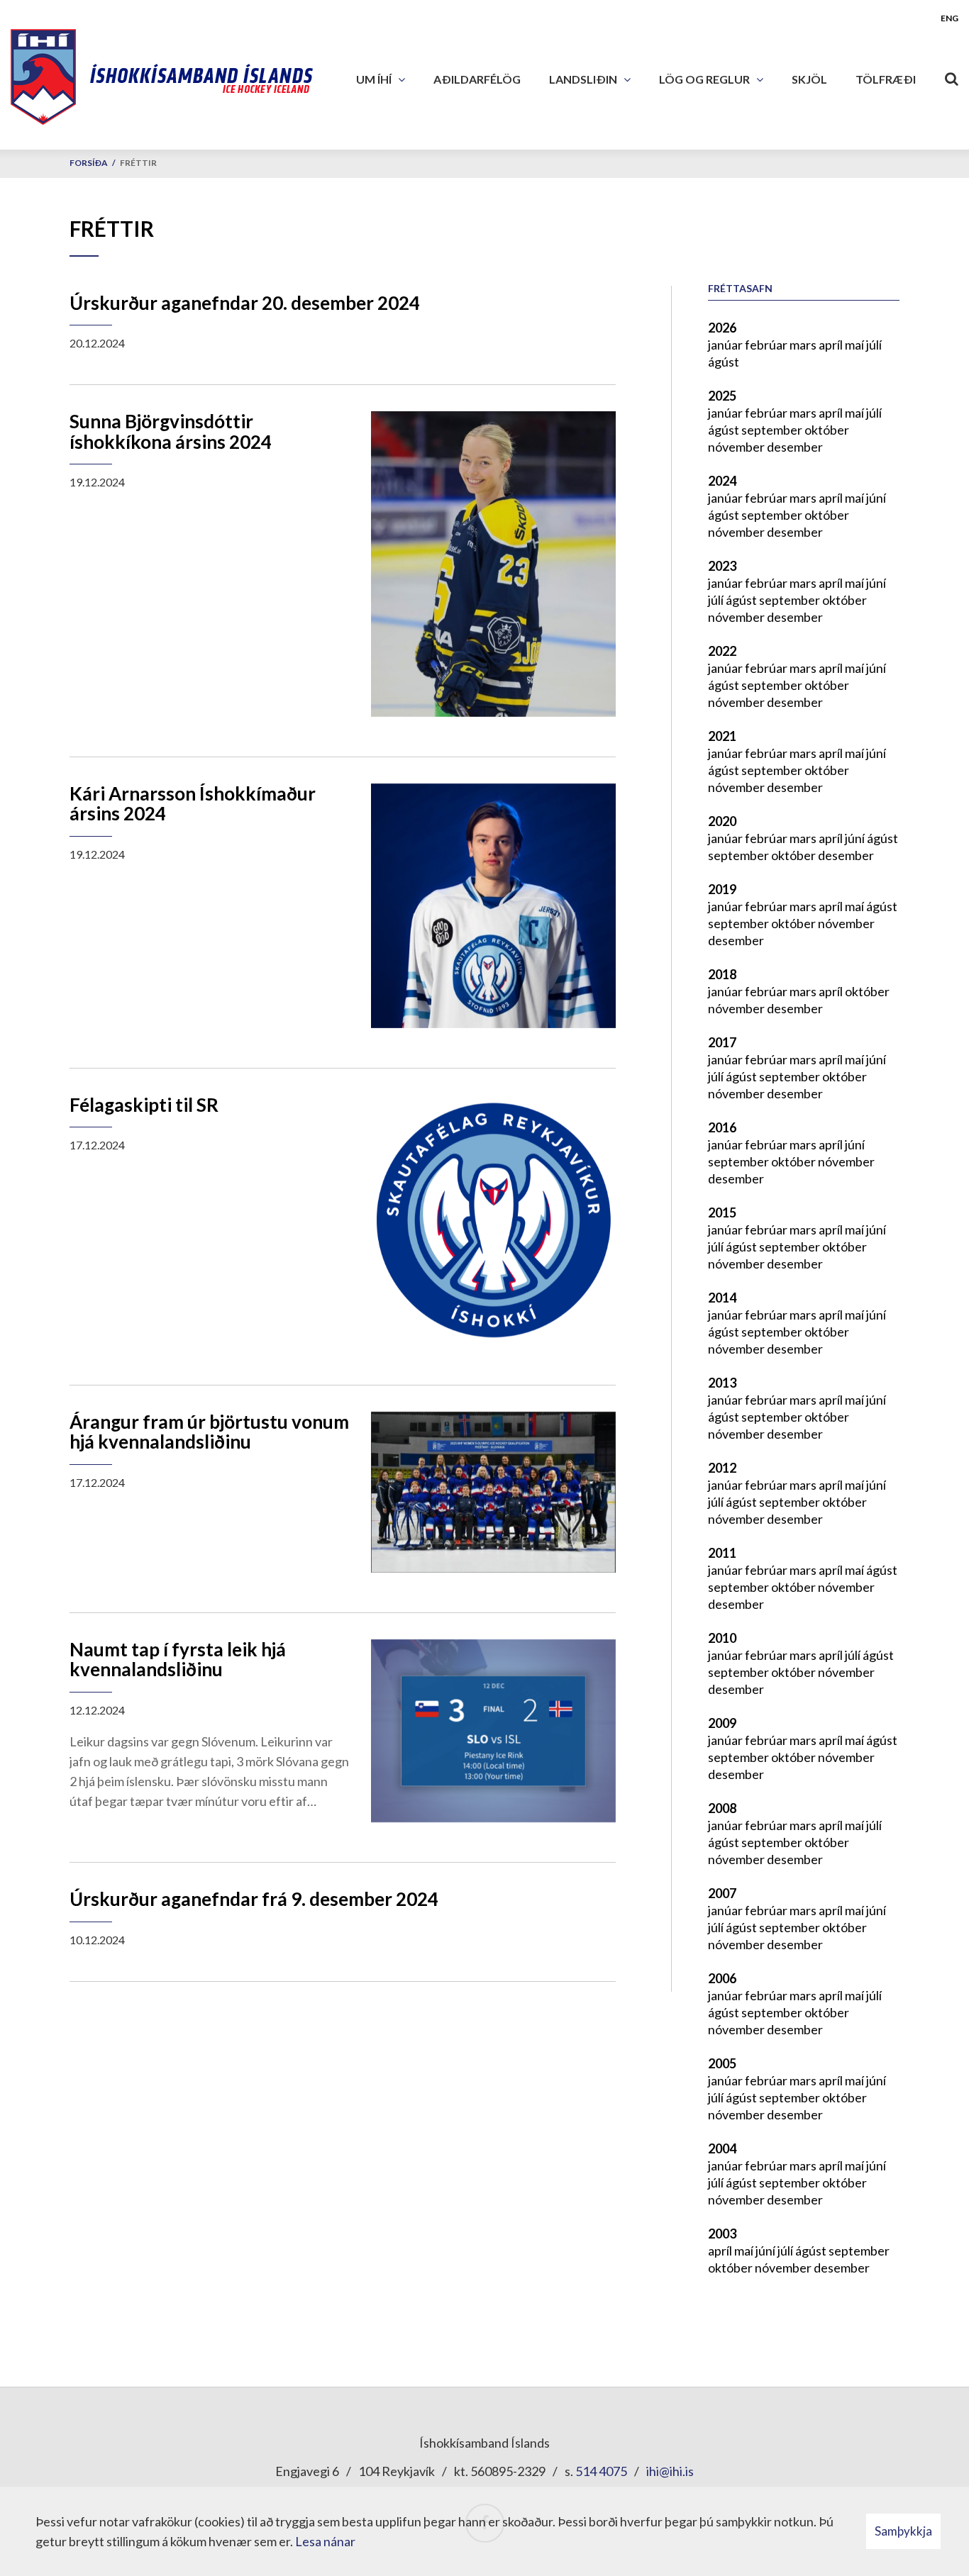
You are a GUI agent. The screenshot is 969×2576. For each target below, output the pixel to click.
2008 (722, 1808)
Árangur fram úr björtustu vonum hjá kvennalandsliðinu (209, 1432)
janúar (726, 345)
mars (804, 345)
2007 (722, 1893)
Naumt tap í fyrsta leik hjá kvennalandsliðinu (178, 1660)
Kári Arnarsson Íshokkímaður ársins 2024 (193, 804)
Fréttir (138, 163)
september (773, 430)
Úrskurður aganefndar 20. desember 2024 (245, 303)
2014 (722, 1298)
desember (795, 447)
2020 (722, 821)
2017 (722, 1042)
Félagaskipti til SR (144, 1105)
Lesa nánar (325, 2541)
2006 (722, 1978)
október (827, 430)
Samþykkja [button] (903, 2531)
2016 (722, 1127)
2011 (722, 1553)
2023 (722, 566)
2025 (722, 396)
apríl (832, 345)
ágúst (724, 362)
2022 (722, 651)
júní (876, 498)
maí (856, 345)
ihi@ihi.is (670, 2471)
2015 (722, 1212)
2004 (722, 2148)
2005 (722, 2063)
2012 (722, 1468)
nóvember (737, 447)
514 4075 (601, 2471)
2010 (722, 1638)
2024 (722, 481)
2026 (722, 328)
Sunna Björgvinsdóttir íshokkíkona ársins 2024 (171, 431)
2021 (722, 736)
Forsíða (89, 163)
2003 (722, 2234)
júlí (874, 345)
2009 (722, 1723)
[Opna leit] (951, 76)
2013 (722, 1383)
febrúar (767, 345)
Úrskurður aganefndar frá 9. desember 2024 (254, 1899)
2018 (722, 974)
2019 (722, 889)
